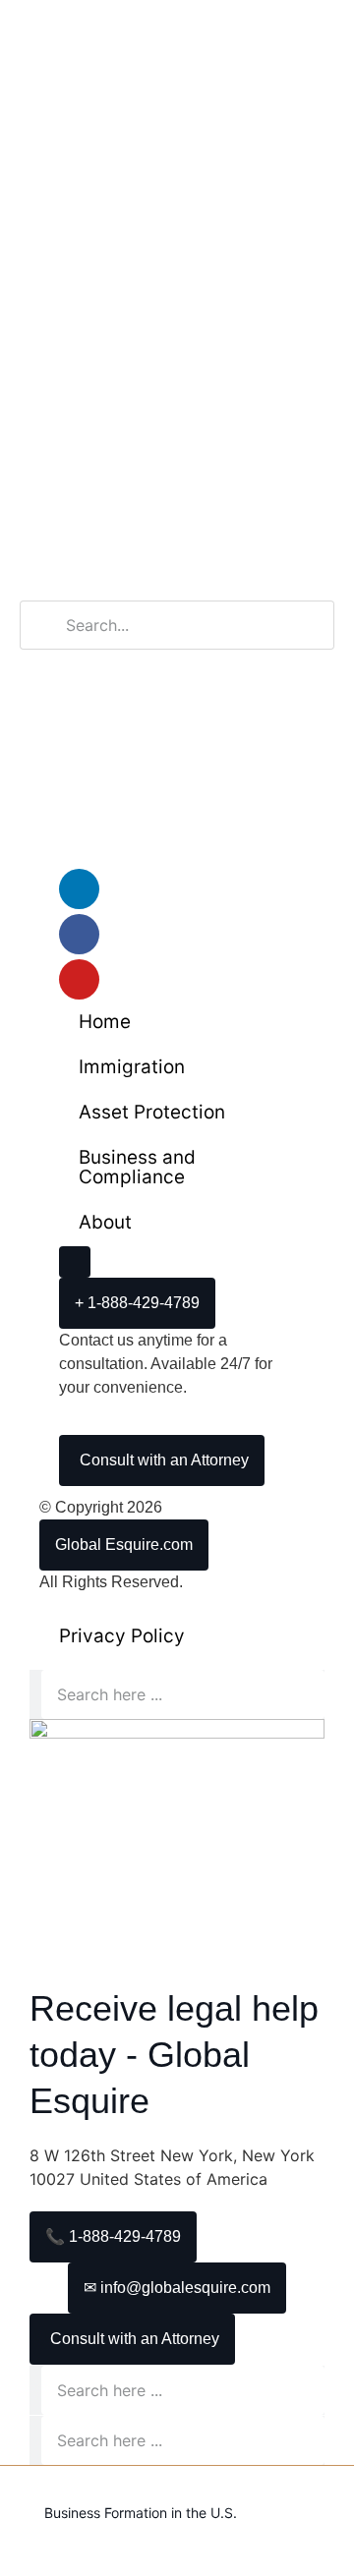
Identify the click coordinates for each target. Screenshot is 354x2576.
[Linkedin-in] (79, 889)
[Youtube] (79, 979)
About (105, 1222)
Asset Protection (152, 1112)
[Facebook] (79, 934)
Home (105, 1022)
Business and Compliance (137, 1167)
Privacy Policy (122, 1636)
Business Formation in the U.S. (141, 2513)
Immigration (132, 1067)
